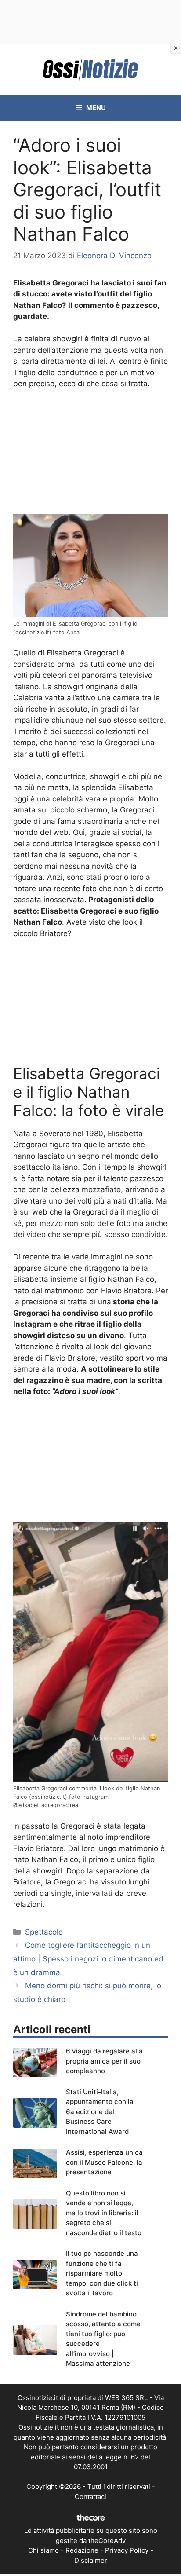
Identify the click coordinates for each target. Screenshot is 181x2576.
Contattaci (90, 2497)
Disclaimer (91, 2560)
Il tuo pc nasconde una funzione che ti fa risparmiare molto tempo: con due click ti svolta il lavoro (102, 2273)
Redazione (82, 2550)
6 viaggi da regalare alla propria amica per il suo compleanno (104, 2061)
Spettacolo (44, 1932)
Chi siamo (43, 2550)
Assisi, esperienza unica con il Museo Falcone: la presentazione (104, 2162)
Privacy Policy (127, 2550)
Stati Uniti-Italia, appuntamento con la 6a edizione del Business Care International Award (100, 2112)
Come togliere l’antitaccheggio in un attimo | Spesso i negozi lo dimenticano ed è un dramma (88, 1959)
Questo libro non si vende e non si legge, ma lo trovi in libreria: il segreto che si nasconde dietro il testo (104, 2213)
